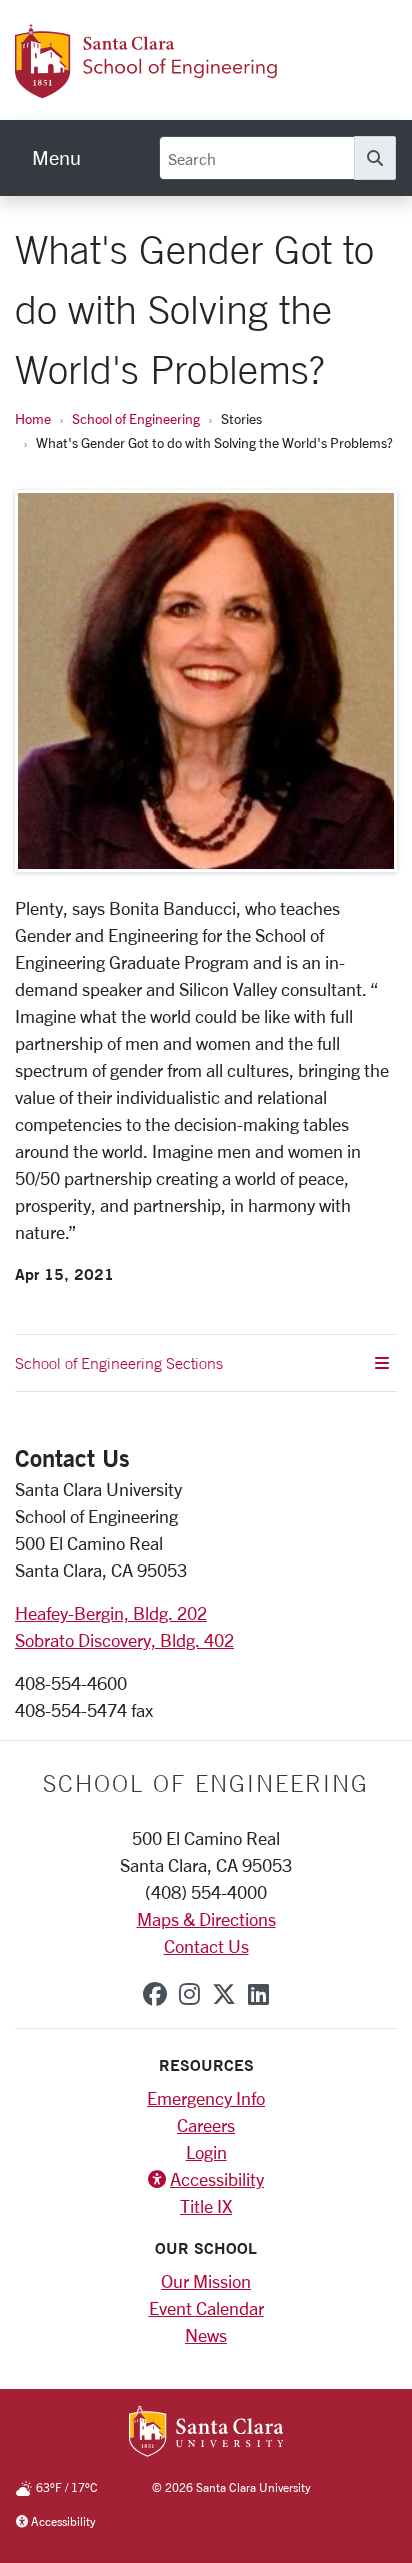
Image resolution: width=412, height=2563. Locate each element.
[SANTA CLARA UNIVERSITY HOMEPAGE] (206, 2433)
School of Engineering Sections (119, 1363)
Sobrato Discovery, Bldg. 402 (124, 1640)
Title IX (206, 2206)
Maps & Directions (206, 1919)
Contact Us (206, 1946)
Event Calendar (206, 2308)
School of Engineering (136, 418)
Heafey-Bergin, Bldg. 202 (111, 1613)
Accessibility (217, 2179)
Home (33, 418)
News (206, 2335)
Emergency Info (206, 2098)
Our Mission (206, 2281)
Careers (206, 2125)
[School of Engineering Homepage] (175, 87)
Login (206, 2152)
